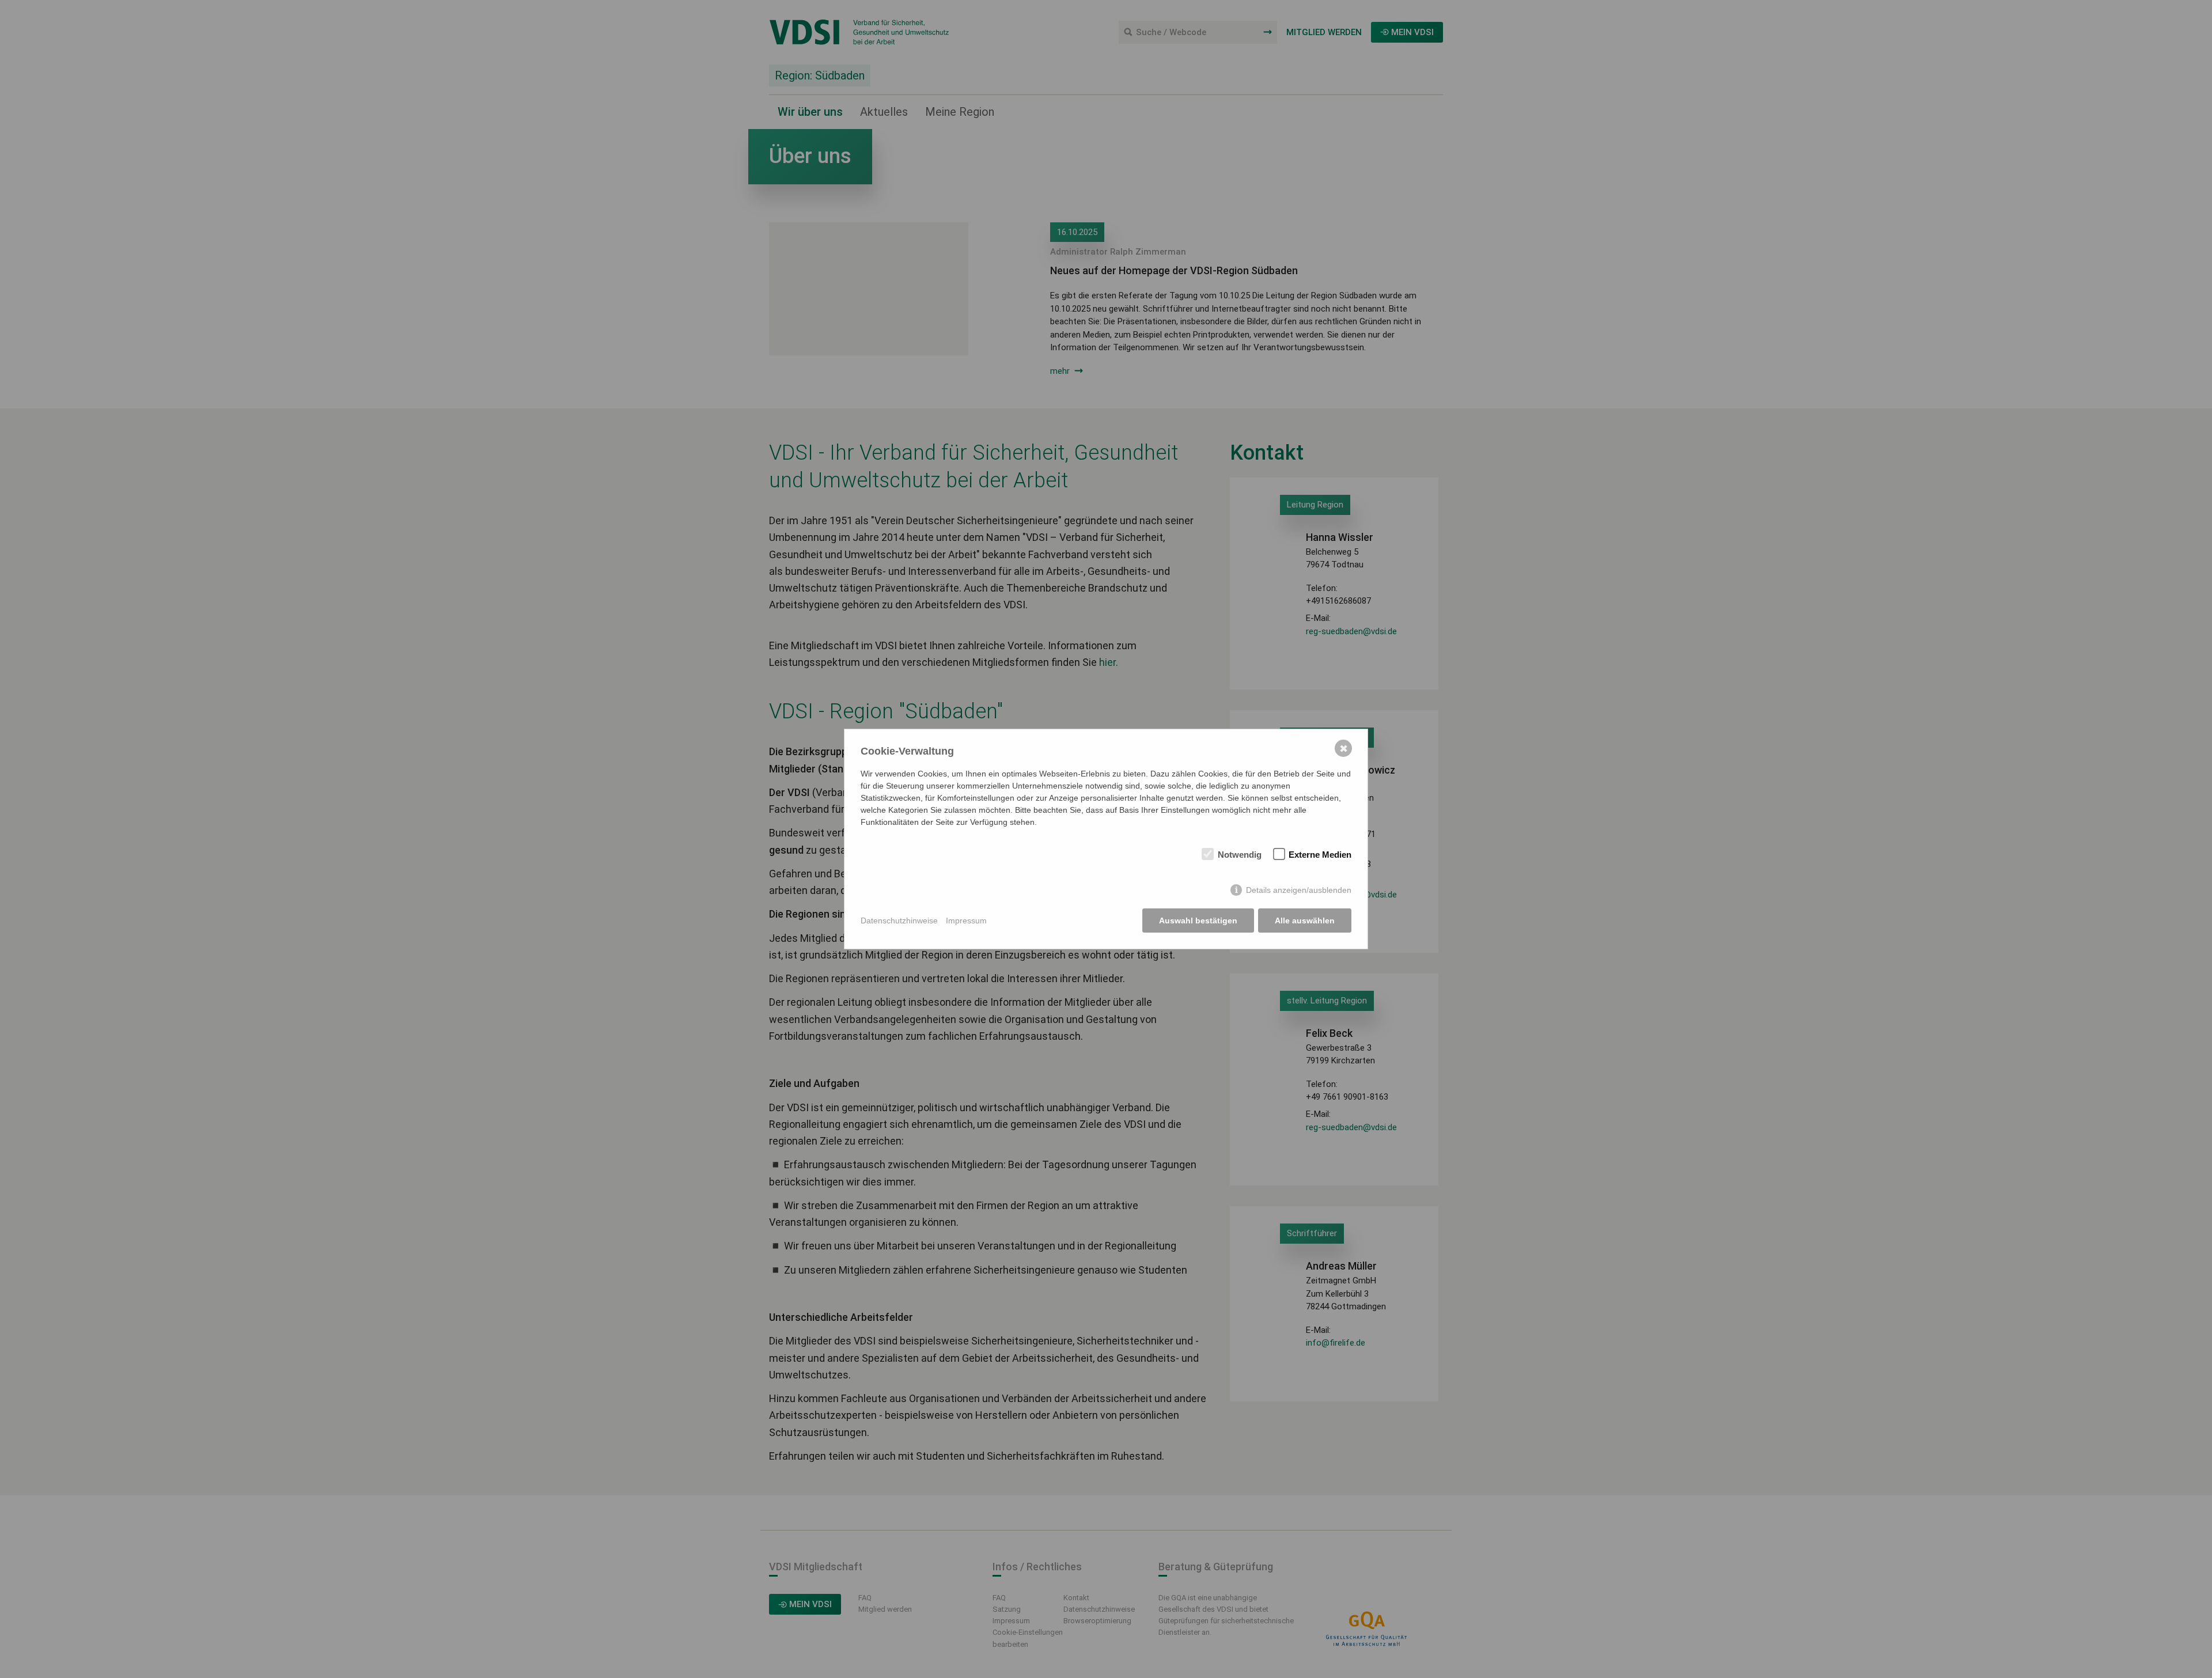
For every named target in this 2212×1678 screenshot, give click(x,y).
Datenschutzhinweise (899, 921)
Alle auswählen (1305, 921)
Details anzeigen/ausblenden (1299, 890)
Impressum (966, 921)
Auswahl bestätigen (1198, 921)
